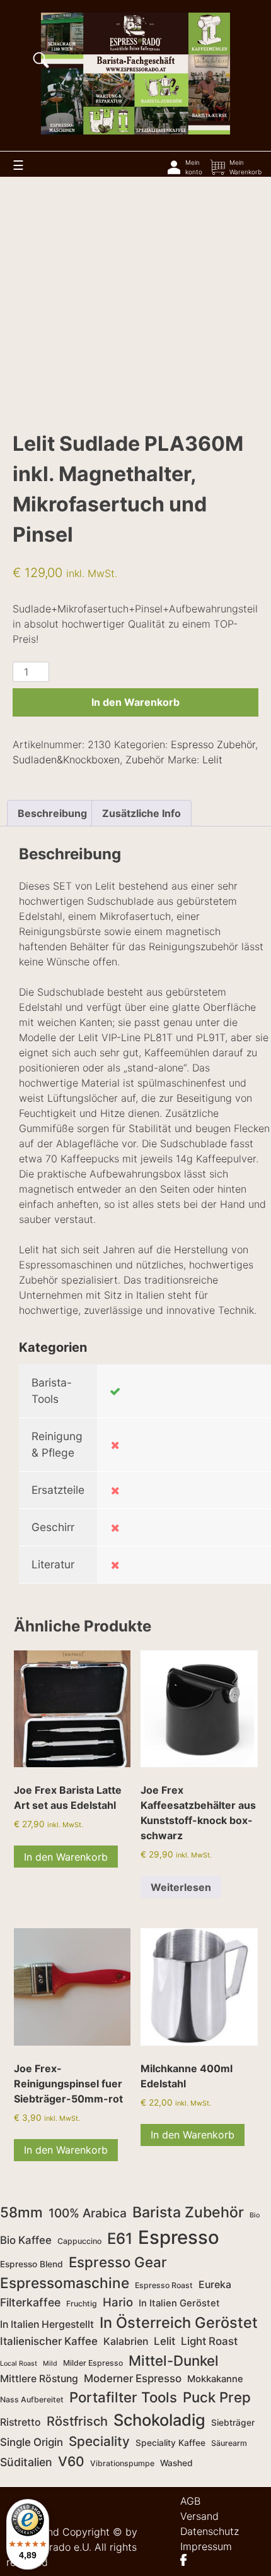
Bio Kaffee (26, 2240)
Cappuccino (79, 2241)
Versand (199, 2516)
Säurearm (229, 2443)
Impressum (206, 2546)
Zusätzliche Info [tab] (141, 813)
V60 (71, 2461)
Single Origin (32, 2442)
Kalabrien (126, 2341)
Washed (176, 2463)
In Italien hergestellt (47, 2324)
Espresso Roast (164, 2285)
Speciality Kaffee (170, 2443)
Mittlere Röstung (39, 2379)
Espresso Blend (32, 2264)
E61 (120, 2239)
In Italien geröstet (179, 2303)
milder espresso (93, 2363)
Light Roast (209, 2341)
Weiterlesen (181, 1887)
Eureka (215, 2285)
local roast (19, 2364)
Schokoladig (159, 2420)
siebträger (233, 2423)
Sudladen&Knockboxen (66, 760)
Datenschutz (210, 2531)
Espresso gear (118, 2262)
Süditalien (26, 2462)
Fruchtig (82, 2304)
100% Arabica (88, 2213)
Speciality (99, 2441)
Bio (255, 2215)
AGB (190, 2501)
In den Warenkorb (135, 702)
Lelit (212, 760)
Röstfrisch (77, 2421)
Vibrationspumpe (122, 2463)
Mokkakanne (215, 2379)
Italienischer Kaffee (49, 2341)
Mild (50, 2364)
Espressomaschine (65, 2283)
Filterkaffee (30, 2302)
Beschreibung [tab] (52, 813)
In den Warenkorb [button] (66, 1857)
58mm (21, 2212)
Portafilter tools (123, 2397)
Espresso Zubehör (213, 744)
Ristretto (20, 2422)
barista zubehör (188, 2212)
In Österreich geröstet (179, 2323)
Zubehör (145, 760)
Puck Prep (217, 2397)
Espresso (179, 2237)
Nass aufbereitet (32, 2400)
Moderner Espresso (133, 2378)
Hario (118, 2302)
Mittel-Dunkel (174, 2360)
